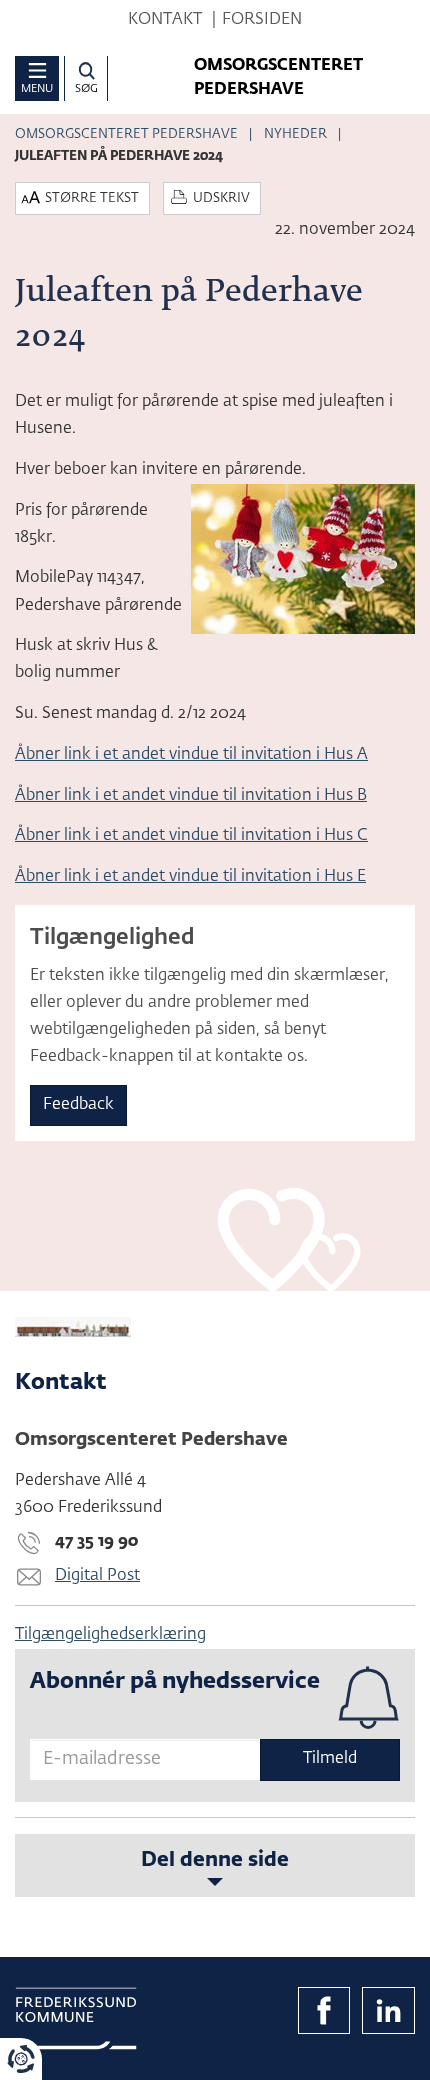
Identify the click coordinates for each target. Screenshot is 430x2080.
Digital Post (97, 1576)
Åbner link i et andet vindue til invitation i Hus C (191, 836)
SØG (86, 88)
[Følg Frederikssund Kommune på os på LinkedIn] (388, 2011)
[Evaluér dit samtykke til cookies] (21, 2059)
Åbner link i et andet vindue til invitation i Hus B (191, 796)
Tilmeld (330, 1759)
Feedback (78, 1105)
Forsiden (262, 20)
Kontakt (165, 20)
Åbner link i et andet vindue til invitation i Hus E (190, 877)
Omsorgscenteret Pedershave (126, 134)
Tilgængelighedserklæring (110, 1635)
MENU (37, 88)
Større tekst (92, 198)
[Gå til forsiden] (215, 1327)
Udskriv (221, 198)
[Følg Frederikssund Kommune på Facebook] (324, 2011)
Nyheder (295, 134)
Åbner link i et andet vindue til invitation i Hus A (191, 755)
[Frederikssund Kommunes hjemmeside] (76, 2019)
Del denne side (215, 1860)
